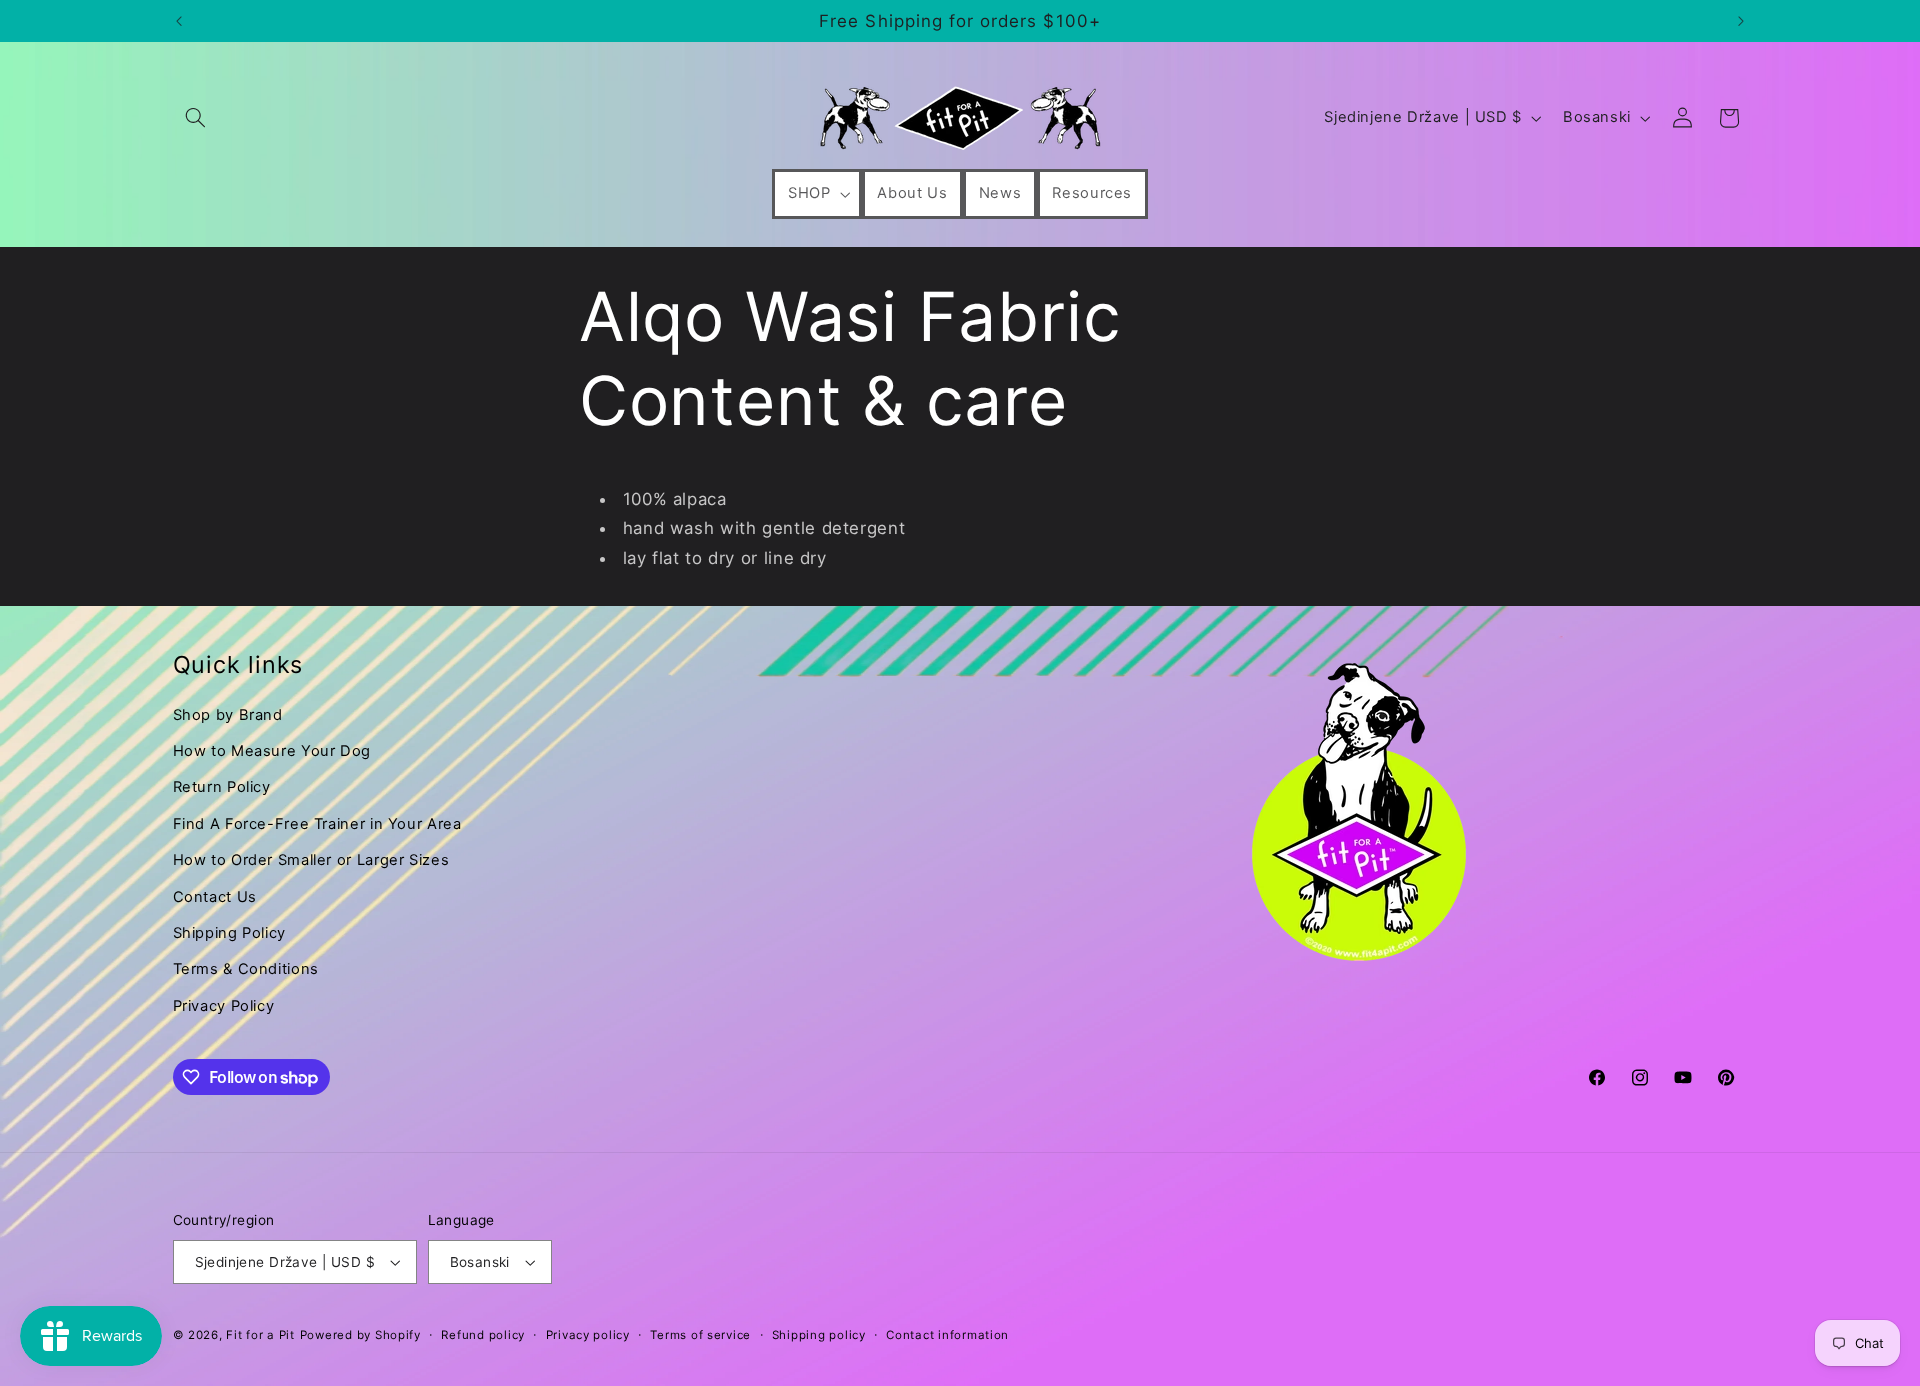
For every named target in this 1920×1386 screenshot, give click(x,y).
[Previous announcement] (179, 21)
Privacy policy (588, 1335)
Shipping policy (819, 1335)
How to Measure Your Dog (272, 751)
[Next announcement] (1741, 21)
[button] (196, 118)
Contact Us (215, 897)
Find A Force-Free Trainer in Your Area (317, 824)
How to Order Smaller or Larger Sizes (311, 860)
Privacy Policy (224, 1006)
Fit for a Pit (260, 1335)
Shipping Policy (229, 933)
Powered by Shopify (360, 1335)
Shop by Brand (228, 715)
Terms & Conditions (246, 969)
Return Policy (222, 787)
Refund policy (483, 1335)
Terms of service (700, 1335)
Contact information (947, 1335)
